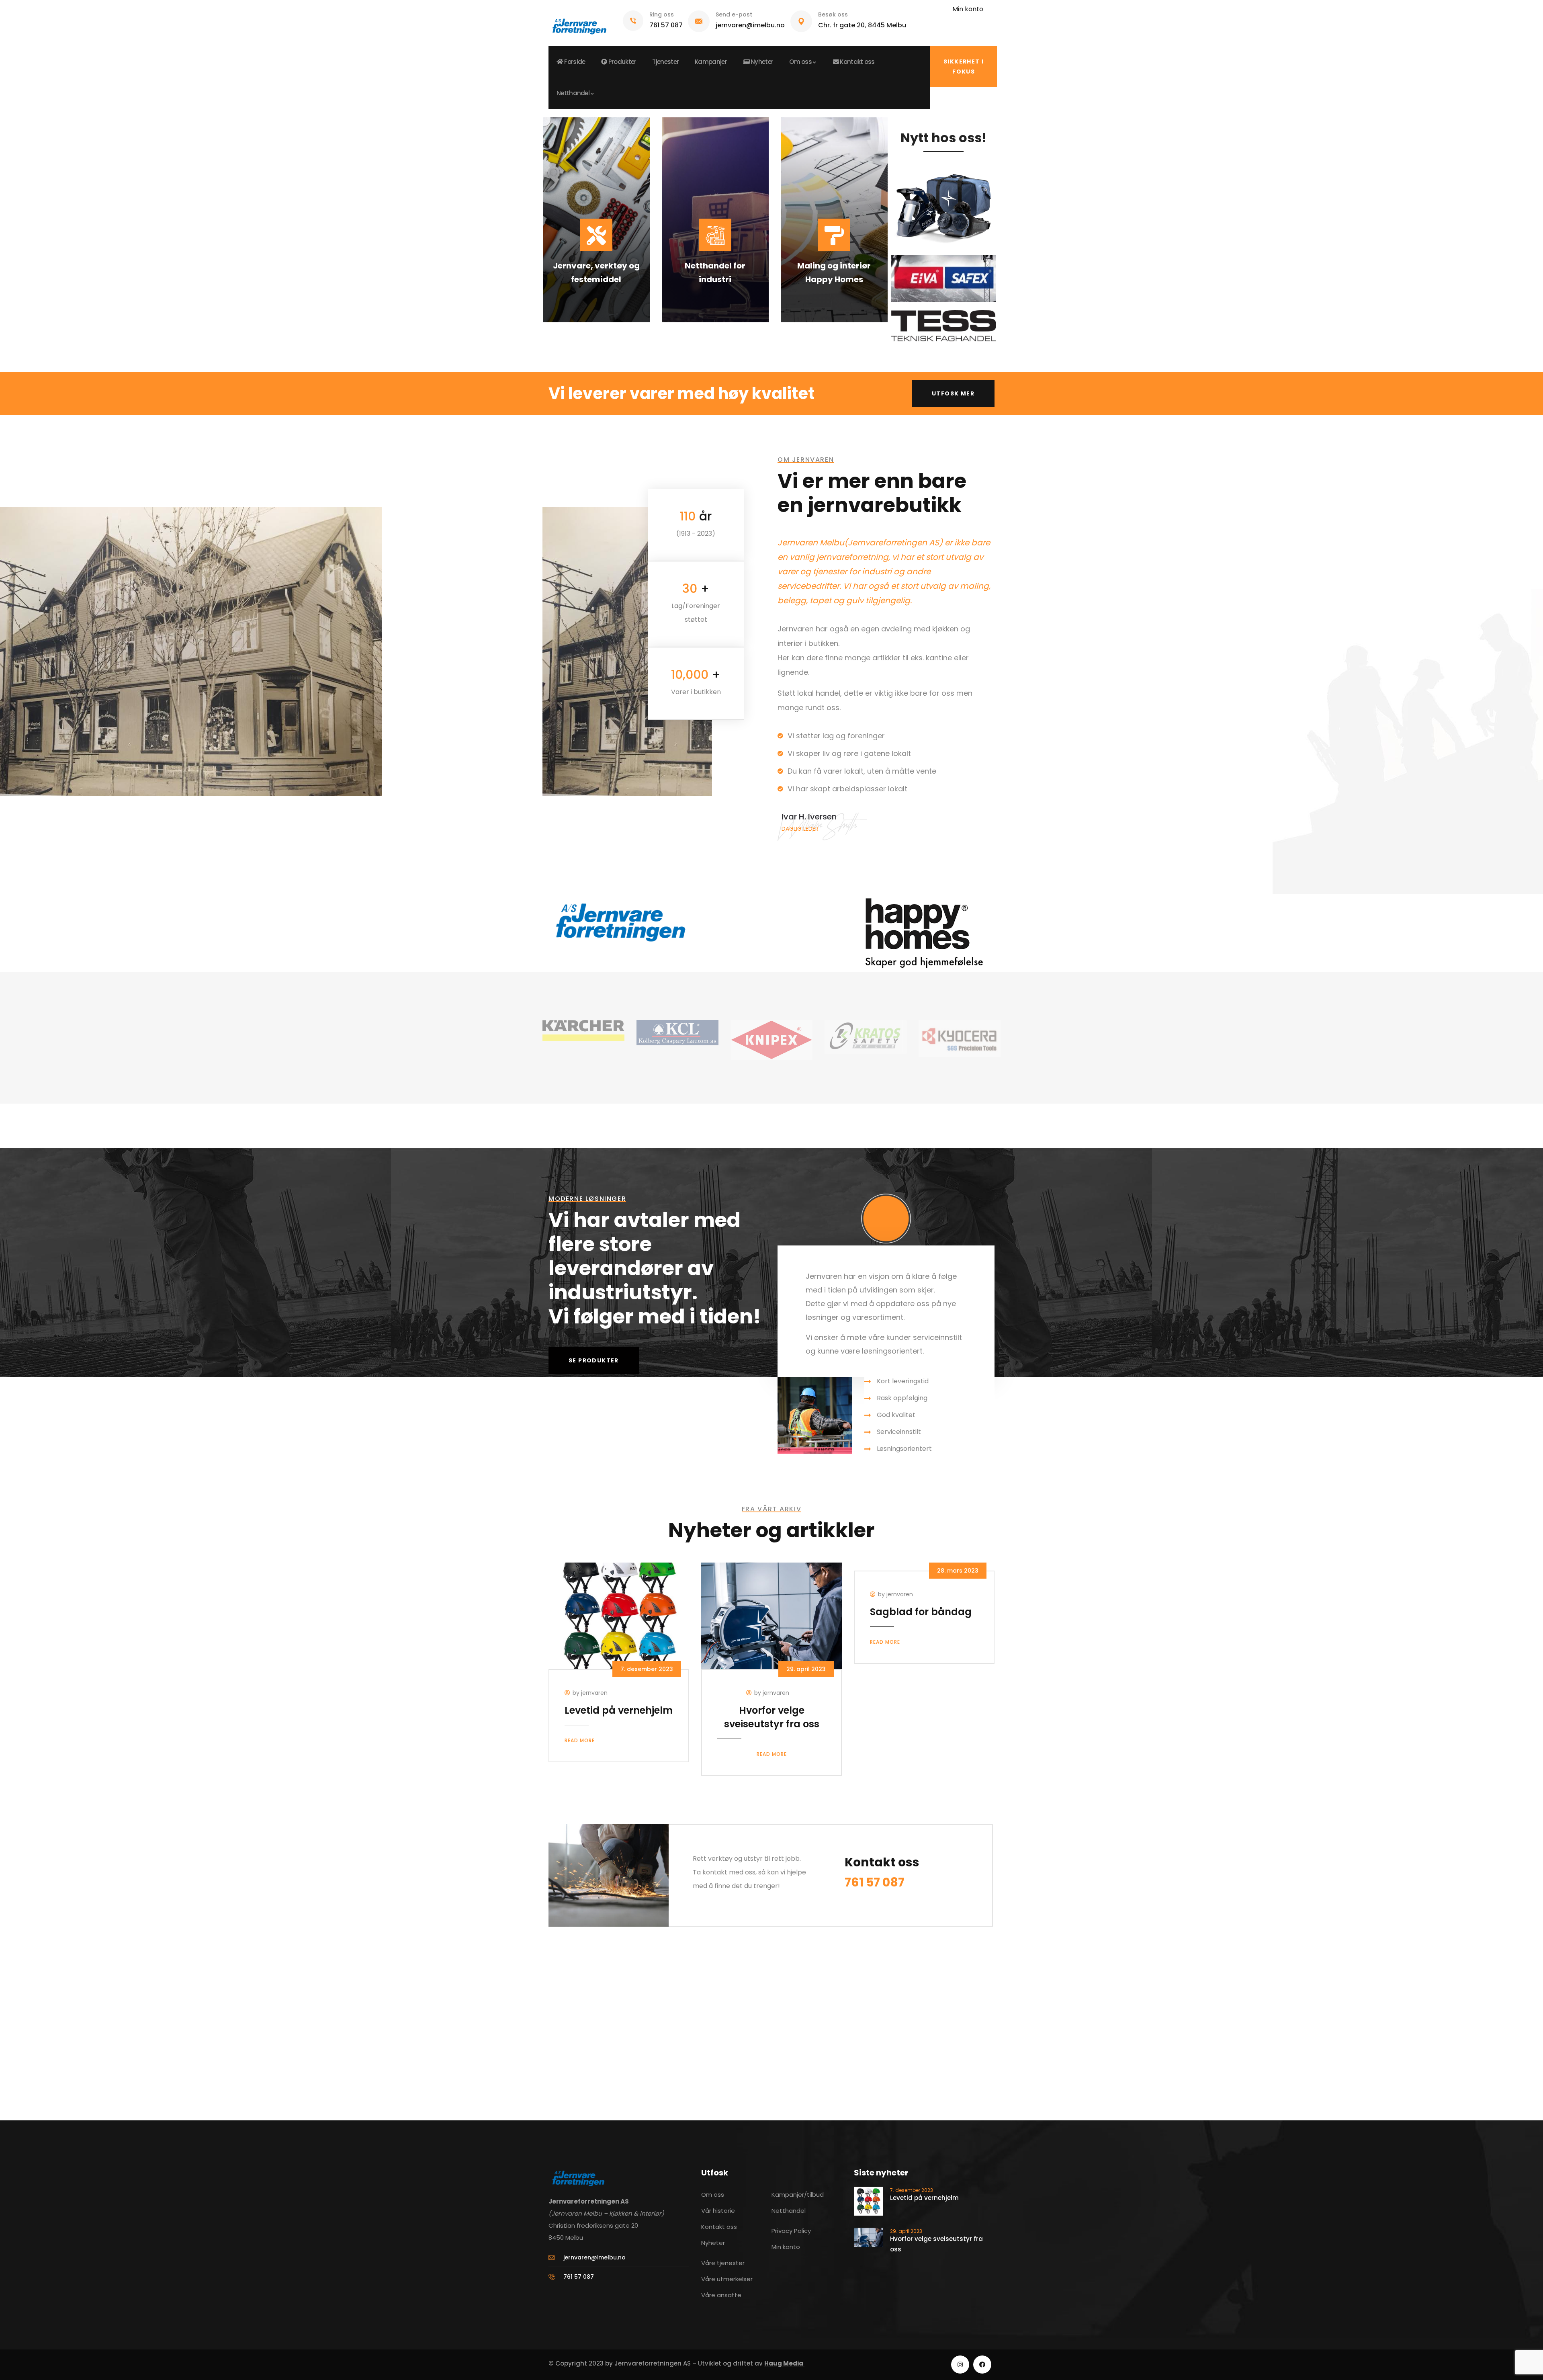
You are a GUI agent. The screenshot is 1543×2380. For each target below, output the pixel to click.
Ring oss (662, 14)
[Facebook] (982, 2365)
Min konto (968, 9)
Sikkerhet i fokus (964, 67)
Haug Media (784, 2363)
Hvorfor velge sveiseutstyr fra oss (772, 1717)
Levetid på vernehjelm (619, 1710)
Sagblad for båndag (921, 1612)
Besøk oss (833, 14)
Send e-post (734, 14)
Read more (580, 1740)
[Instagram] (960, 2365)
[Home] (579, 23)
